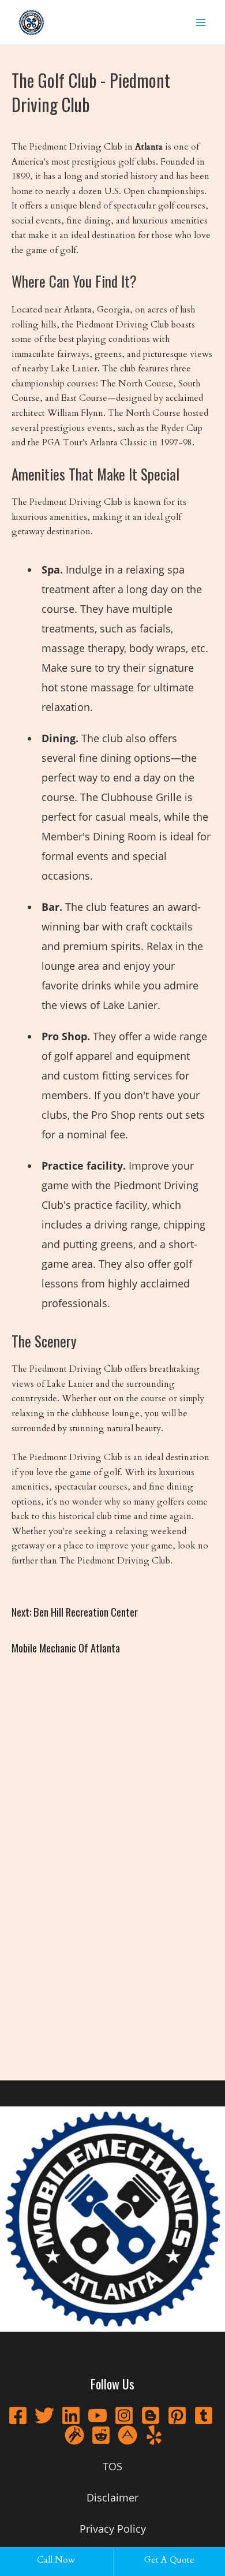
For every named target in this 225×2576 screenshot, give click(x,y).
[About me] (127, 2435)
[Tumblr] (204, 2415)
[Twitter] (44, 2415)
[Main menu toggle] (201, 22)
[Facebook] (18, 2415)
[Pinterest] (177, 2415)
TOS (112, 2466)
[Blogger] (151, 2415)
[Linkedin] (71, 2415)
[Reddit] (101, 2435)
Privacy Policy (113, 2529)
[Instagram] (124, 2415)
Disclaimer (112, 2497)
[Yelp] (154, 2435)
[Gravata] (74, 2435)
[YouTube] (97, 2415)
